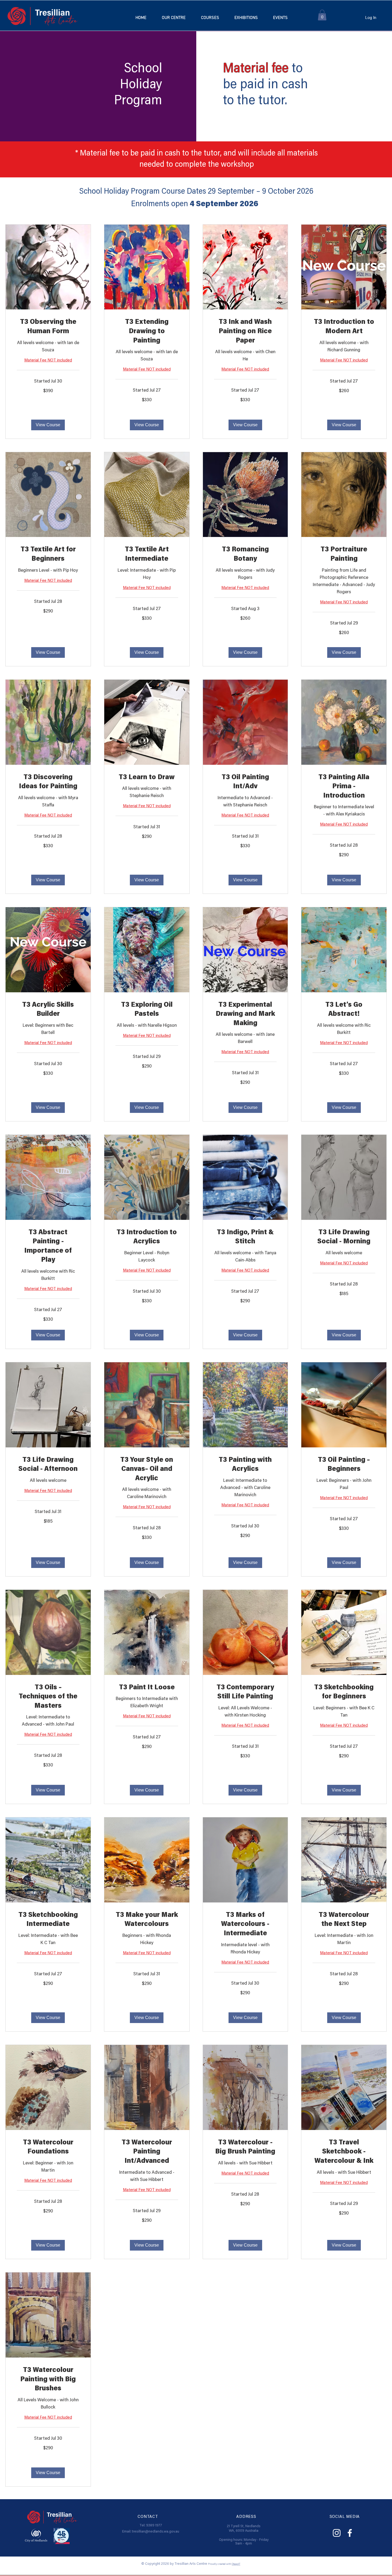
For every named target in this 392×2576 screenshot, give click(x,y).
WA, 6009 (237, 2531)
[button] (210, 18)
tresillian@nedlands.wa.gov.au (156, 2532)
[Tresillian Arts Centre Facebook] (350, 2533)
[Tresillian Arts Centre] (337, 2533)
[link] (48, 327)
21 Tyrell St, (236, 2526)
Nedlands (253, 2526)
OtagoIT (236, 2564)
